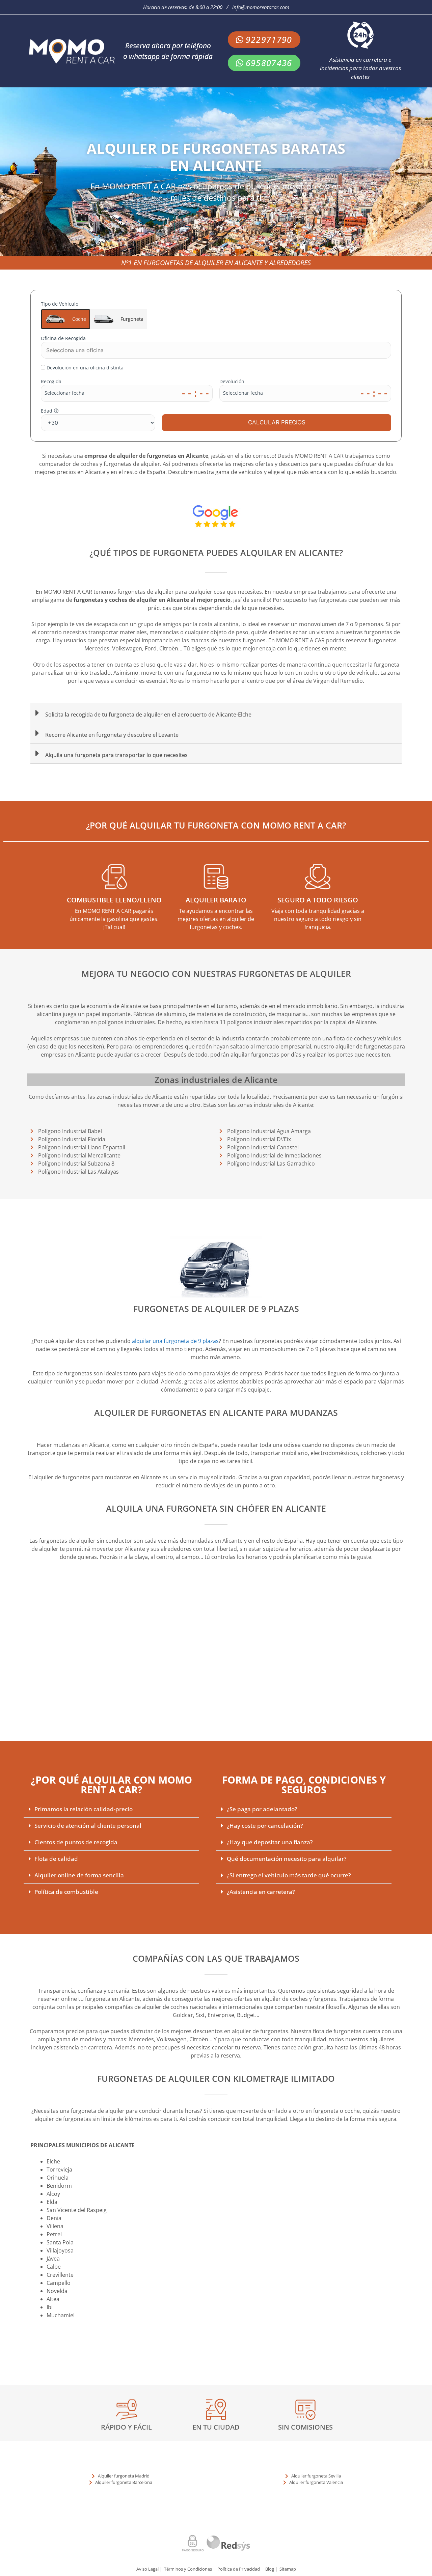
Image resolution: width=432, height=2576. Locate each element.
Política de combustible (66, 1892)
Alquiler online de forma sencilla (79, 1875)
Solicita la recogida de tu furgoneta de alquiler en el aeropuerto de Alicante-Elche (148, 715)
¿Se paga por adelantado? (262, 1809)
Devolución (232, 381)
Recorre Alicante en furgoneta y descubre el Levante (112, 735)
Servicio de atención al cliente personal (88, 1826)
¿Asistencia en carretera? (261, 1892)
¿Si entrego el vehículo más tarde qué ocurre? (289, 1875)
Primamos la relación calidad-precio (84, 1809)
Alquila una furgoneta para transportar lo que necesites (116, 755)
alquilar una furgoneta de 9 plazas (175, 1341)
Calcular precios (277, 422)
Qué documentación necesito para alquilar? (287, 1859)
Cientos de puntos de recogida (76, 1842)
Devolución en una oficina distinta (85, 368)
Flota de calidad (56, 1859)
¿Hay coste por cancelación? (265, 1826)
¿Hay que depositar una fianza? (270, 1842)
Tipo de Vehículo (92, 312)
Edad (47, 411)
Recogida (51, 381)
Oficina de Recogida (63, 338)
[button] (216, 713)
